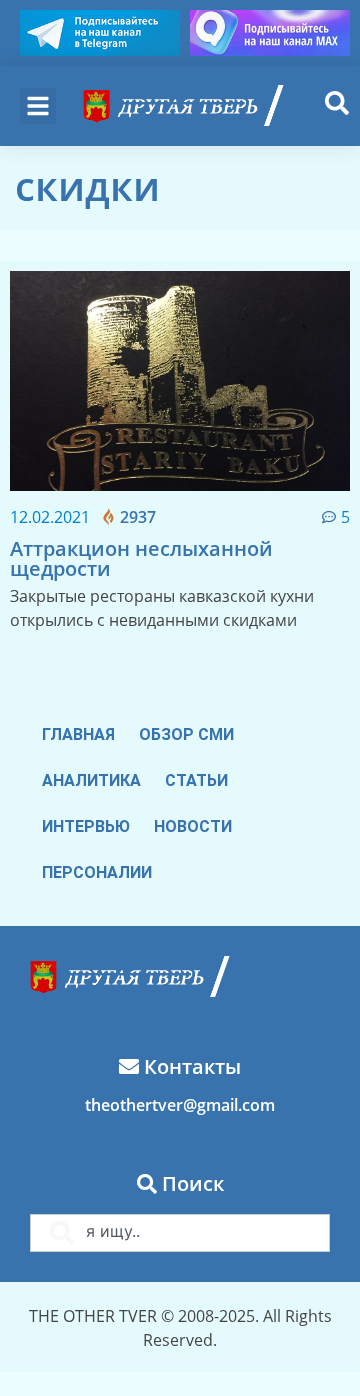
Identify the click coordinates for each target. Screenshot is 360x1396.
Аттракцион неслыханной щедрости (141, 558)
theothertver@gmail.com (180, 1105)
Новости (193, 826)
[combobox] (180, 1233)
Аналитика (91, 780)
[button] (38, 106)
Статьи (196, 780)
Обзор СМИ (186, 734)
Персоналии (97, 872)
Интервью (86, 826)
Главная (78, 734)
